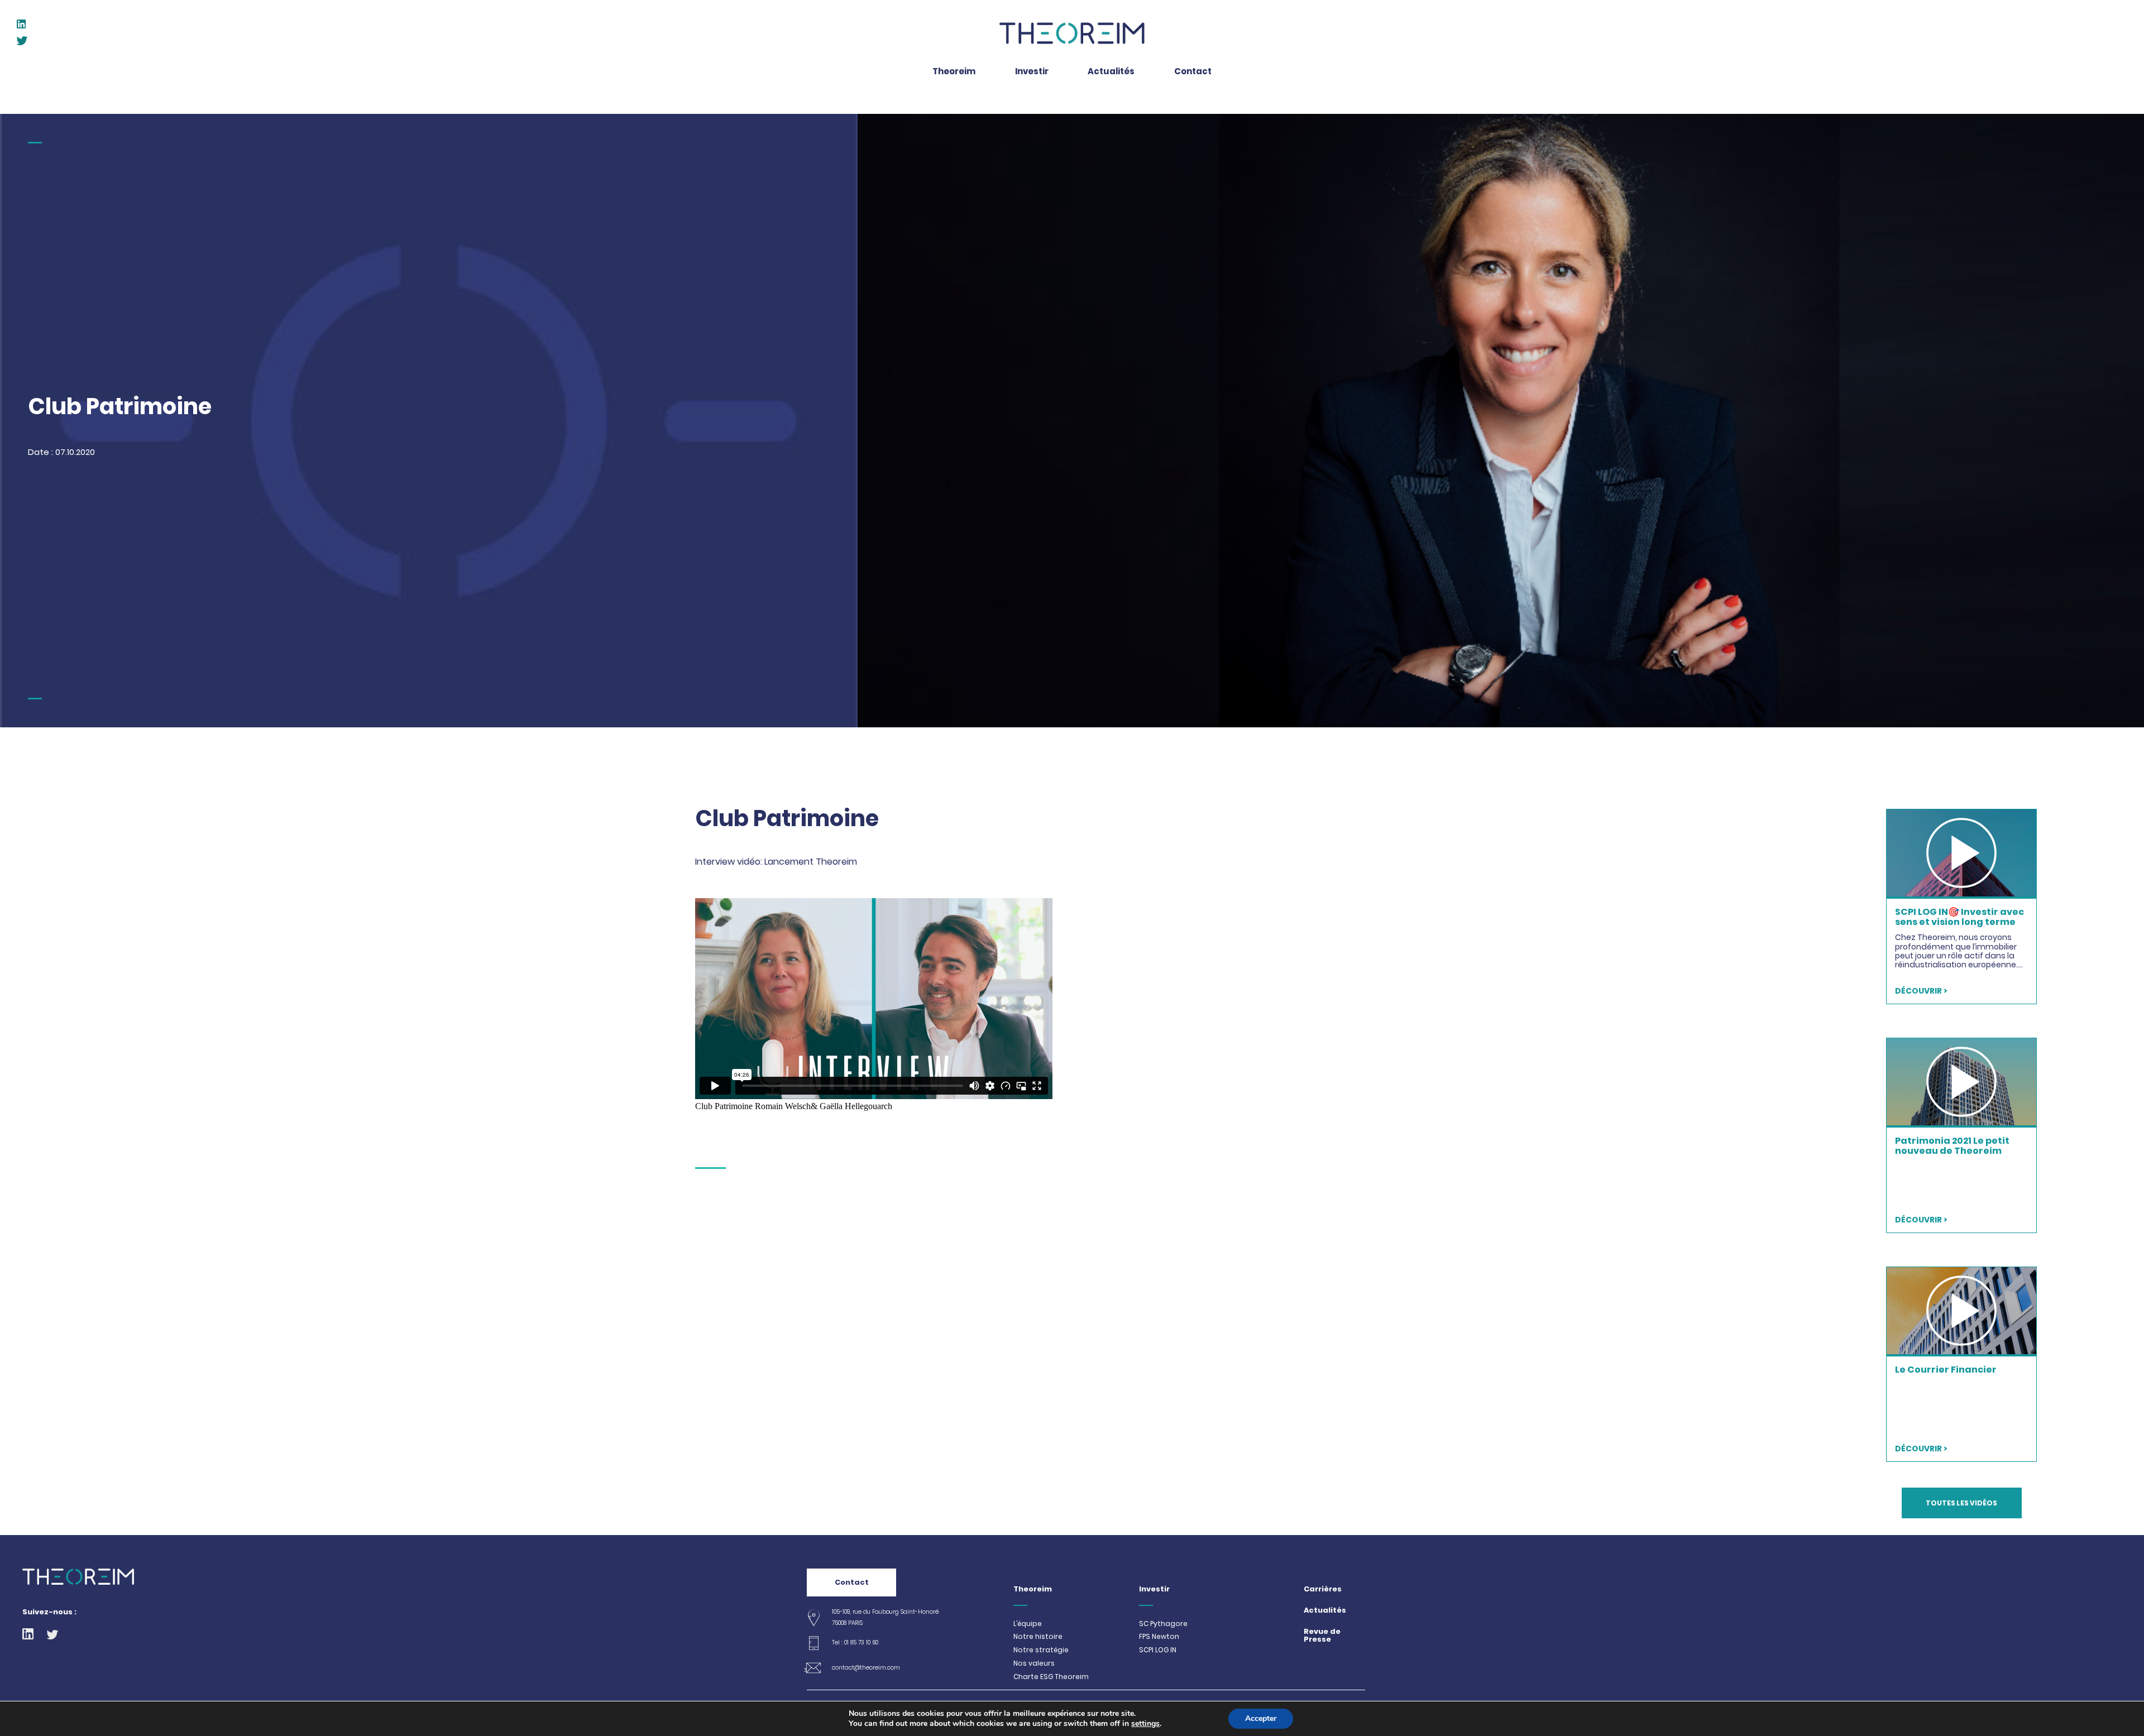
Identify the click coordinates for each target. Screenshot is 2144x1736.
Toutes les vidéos (1961, 1503)
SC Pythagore (1163, 1624)
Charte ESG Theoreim (1051, 1677)
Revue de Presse (1322, 1636)
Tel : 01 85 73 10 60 (855, 1643)
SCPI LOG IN (1158, 1650)
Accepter (1261, 1718)
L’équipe (1028, 1624)
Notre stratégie (1041, 1650)
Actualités (1325, 1611)
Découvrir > (1921, 991)
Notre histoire (1038, 1637)
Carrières (1323, 1589)
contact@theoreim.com (866, 1668)
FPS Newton (1159, 1637)
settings (1145, 1724)
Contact (852, 1582)
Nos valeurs (1034, 1663)
